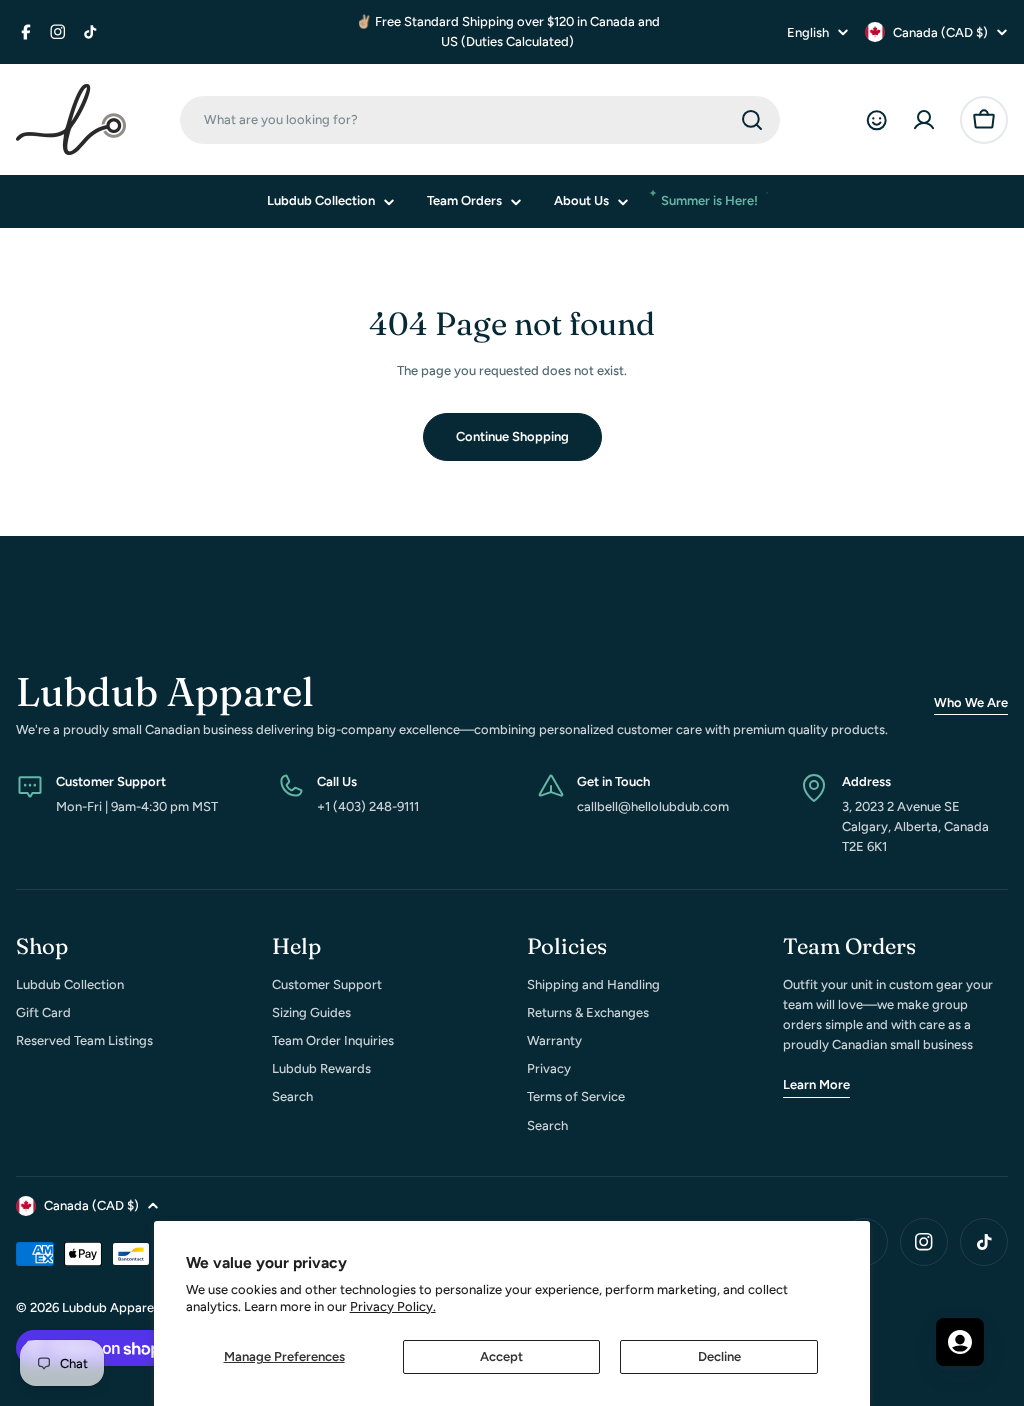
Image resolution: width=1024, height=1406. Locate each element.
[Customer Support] (876, 120)
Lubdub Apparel (109, 1307)
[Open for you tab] (960, 1342)
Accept (501, 1356)
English (808, 32)
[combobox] (480, 120)
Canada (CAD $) (940, 32)
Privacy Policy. (393, 1306)
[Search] (752, 120)
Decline (719, 1356)
